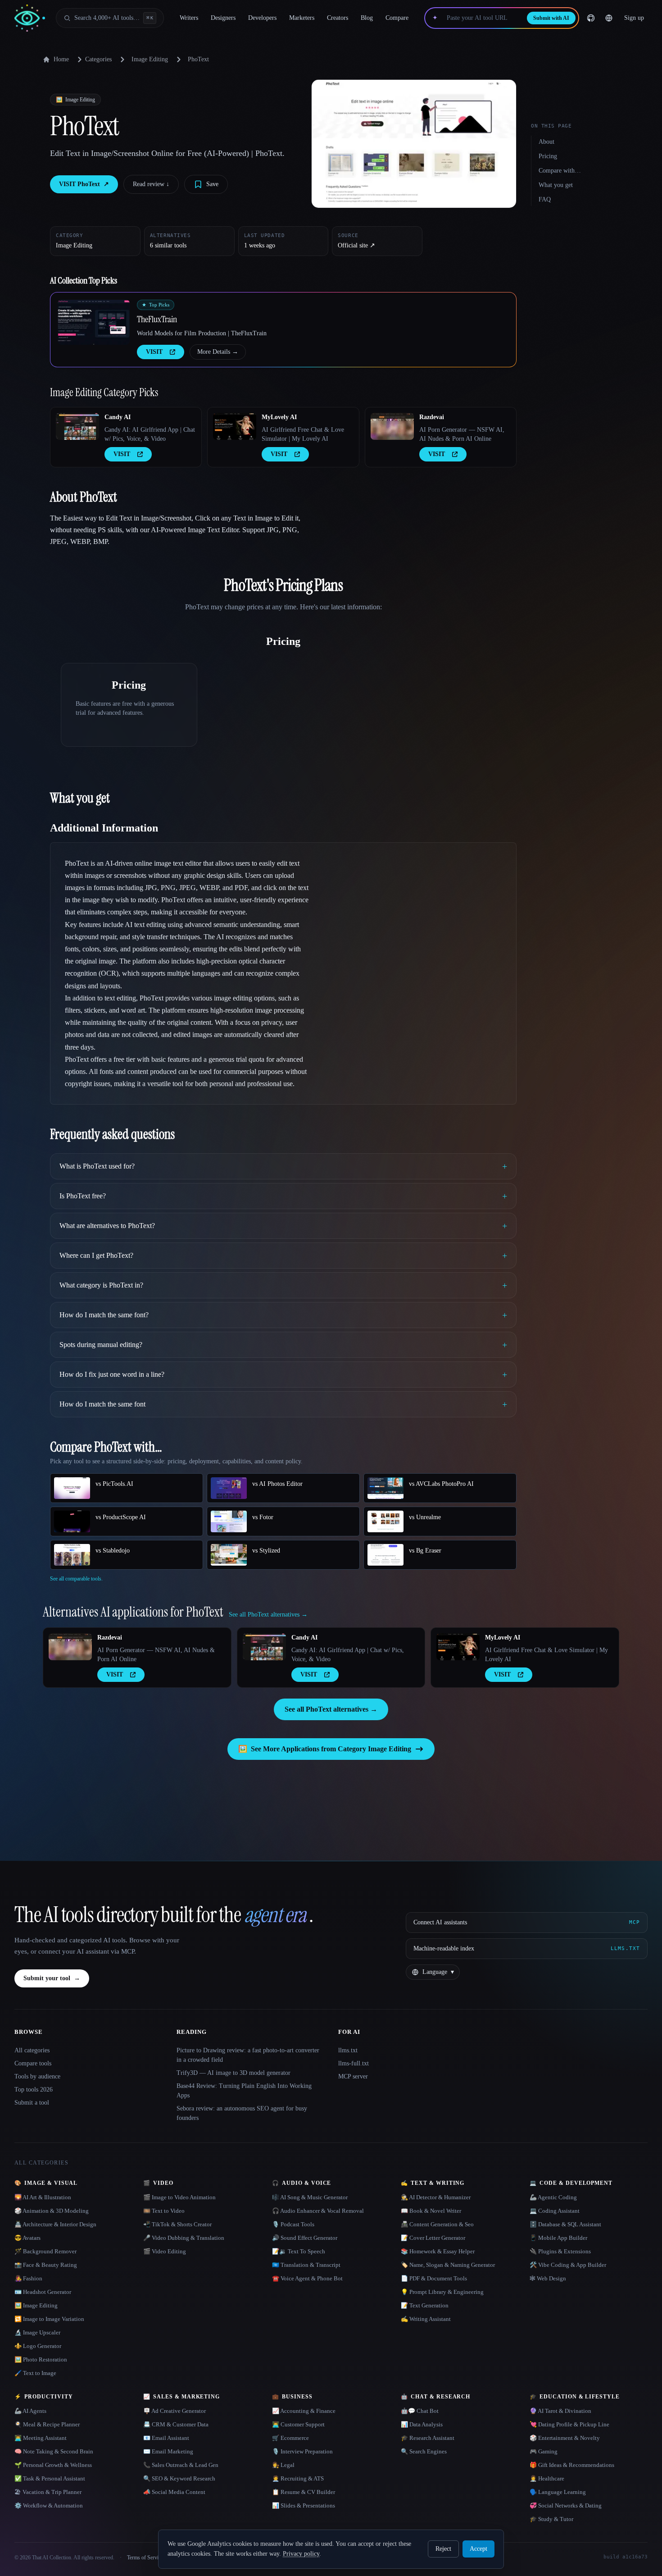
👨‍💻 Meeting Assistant (41, 2438)
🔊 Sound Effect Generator (305, 2238)
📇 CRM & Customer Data (176, 2424)
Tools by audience (37, 2076)
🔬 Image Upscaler (37, 2332)
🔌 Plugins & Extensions (560, 2251)
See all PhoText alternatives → (331, 1709)
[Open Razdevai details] (392, 426)
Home (61, 59)
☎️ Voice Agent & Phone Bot (307, 2278)
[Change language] (609, 18)
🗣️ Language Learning (558, 2492)
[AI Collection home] (30, 18)
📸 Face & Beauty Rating (46, 2265)
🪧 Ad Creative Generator (175, 2411)
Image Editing (150, 59)
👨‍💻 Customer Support (298, 2424)
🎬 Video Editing (165, 2251)
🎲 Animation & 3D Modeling (52, 2211)
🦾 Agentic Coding (553, 2197)
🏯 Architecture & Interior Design (55, 2224)
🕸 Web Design (548, 2278)
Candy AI (118, 417)
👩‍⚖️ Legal (283, 2465)
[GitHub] (591, 18)
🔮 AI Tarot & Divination (560, 2411)
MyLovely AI (279, 417)
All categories (32, 2050)
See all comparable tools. (76, 1579)
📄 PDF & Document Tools (434, 2278)
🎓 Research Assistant (428, 2438)
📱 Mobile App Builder (558, 2238)
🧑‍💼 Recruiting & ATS (298, 2478)
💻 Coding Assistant (555, 2211)
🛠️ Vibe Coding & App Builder (568, 2265)
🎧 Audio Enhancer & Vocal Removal (318, 2211)
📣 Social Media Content (174, 2492)
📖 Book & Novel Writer (431, 2211)
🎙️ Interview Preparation (302, 2451)
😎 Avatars (27, 2238)
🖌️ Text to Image (35, 2373)
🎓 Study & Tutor (551, 2519)
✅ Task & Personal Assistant (50, 2478)
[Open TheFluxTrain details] (94, 322)
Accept (478, 2549)
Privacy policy (301, 2554)
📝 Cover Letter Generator (433, 2238)
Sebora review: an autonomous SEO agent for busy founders (242, 2113)
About (546, 142)
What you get (556, 185)
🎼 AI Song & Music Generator (310, 2197)
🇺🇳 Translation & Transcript (306, 2265)
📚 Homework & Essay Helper (438, 2251)
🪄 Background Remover (45, 2251)
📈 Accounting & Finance (304, 2411)
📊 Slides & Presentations (304, 2505)
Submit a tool (32, 2103)
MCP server (353, 2076)
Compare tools (33, 2063)
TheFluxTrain (157, 319)
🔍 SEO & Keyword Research (179, 2478)
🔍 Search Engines (424, 2451)
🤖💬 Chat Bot (420, 2411)
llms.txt (348, 2050)
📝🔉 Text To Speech (299, 2251)
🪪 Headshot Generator (43, 2292)
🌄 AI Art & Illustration (43, 2197)
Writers (189, 18)
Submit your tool (52, 1978)
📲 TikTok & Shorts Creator (177, 2224)
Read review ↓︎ (151, 184)
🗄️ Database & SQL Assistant (565, 2224)
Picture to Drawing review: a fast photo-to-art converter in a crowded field (248, 2055)
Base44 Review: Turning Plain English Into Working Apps (244, 2091)
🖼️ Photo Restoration (41, 2359)
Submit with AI (551, 18)
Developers (262, 18)
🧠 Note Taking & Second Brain (54, 2451)
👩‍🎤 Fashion (28, 2278)
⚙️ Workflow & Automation (49, 2505)
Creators (338, 18)
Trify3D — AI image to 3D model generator (234, 2073)
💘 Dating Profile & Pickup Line (569, 2424)
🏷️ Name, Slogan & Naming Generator (448, 2265)
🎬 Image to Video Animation (179, 2197)
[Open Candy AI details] (77, 426)
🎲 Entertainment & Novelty (565, 2438)
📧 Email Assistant (166, 2438)
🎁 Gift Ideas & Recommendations (572, 2465)
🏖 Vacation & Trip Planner (48, 2492)
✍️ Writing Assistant (426, 2319)
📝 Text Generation (425, 2305)
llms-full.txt (354, 2063)
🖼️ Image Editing (36, 2305)
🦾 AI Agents (30, 2411)
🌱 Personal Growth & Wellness (53, 2465)
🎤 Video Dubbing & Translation (184, 2238)
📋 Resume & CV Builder (304, 2492)
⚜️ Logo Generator (38, 2346)
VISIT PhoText (84, 184)
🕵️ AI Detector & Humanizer (436, 2197)
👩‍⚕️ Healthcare (547, 2478)
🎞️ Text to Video (164, 2211)
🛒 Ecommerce (290, 2438)
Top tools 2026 (34, 2090)
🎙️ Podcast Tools (293, 2224)
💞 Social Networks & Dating (566, 2505)
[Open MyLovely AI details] (235, 426)
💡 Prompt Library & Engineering (442, 2292)
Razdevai (432, 417)
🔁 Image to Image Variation (49, 2319)
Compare (397, 18)
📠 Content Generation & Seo (437, 2224)
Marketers (302, 18)
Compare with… (560, 171)
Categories (98, 59)
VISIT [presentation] (154, 352)
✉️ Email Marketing (168, 2451)
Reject (443, 2549)
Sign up (634, 18)
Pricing (548, 156)
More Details (218, 352)
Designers (223, 18)
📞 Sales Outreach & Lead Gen (181, 2465)
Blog (367, 18)
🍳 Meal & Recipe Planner (47, 2424)
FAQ (545, 199)
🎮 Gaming (544, 2451)
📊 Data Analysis (422, 2424)
